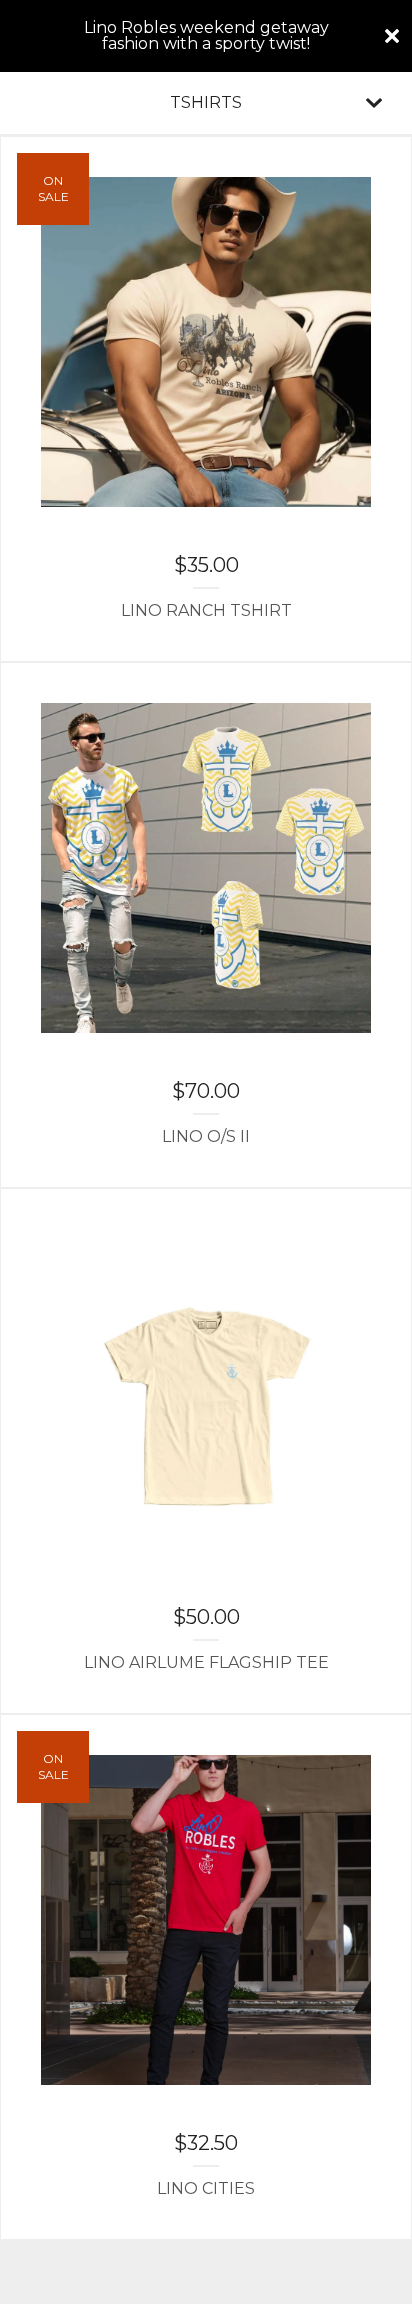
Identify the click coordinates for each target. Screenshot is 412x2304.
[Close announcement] (392, 36)
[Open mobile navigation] (374, 103)
